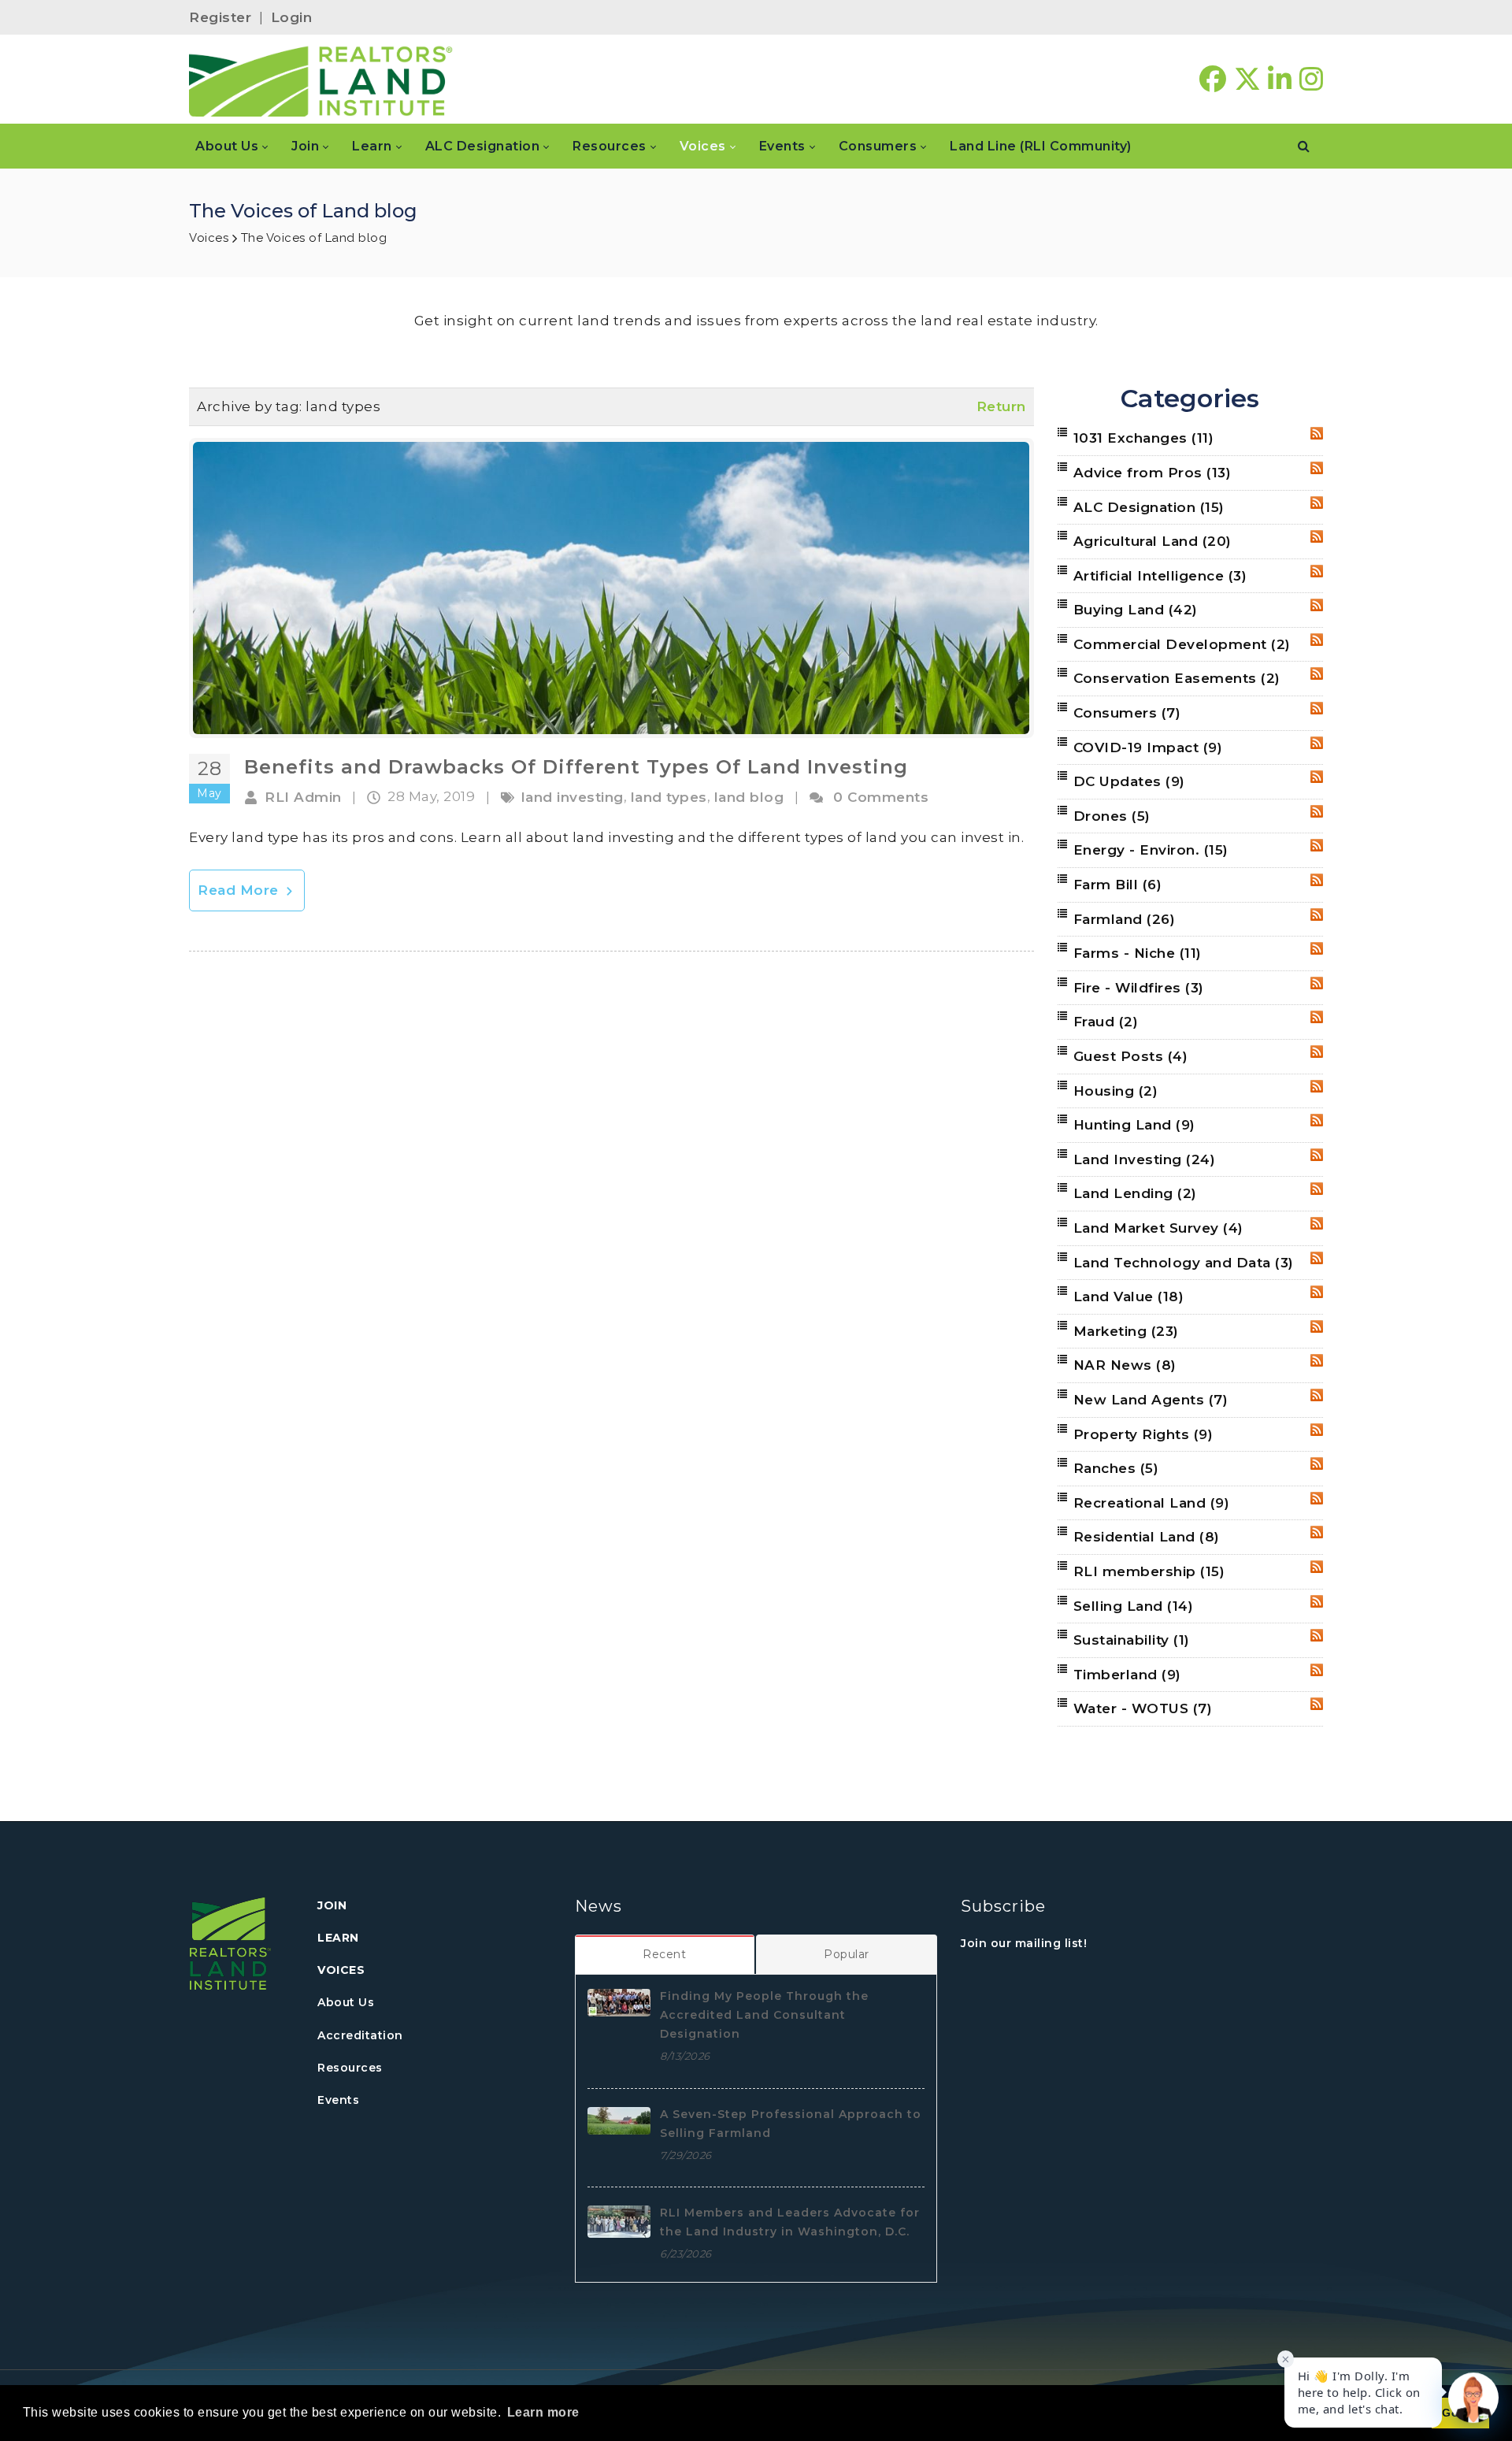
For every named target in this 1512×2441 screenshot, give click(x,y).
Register (220, 17)
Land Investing (1145, 1159)
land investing (573, 797)
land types (669, 797)
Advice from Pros (1153, 473)
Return (1001, 406)
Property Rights (1143, 1434)
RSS (1317, 433)
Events (338, 2100)
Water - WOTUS (1143, 1708)
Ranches (1116, 1468)
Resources (350, 2068)
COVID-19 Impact (1148, 748)
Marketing (1126, 1331)
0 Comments (881, 797)
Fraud (1106, 1022)
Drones (1112, 816)
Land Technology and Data (1184, 1263)
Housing (1116, 1091)
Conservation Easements (1177, 678)
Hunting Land (1134, 1125)
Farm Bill (1118, 885)
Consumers (1127, 713)
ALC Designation (1149, 507)
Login (292, 17)
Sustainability (1132, 1640)
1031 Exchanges (1144, 438)
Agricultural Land (1153, 541)
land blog (749, 797)
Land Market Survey (1158, 1228)
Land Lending (1135, 1193)
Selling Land (1134, 1606)
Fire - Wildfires (1139, 988)
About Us (346, 2002)
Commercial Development (1182, 644)
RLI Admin (303, 797)
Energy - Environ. (1151, 850)
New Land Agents (1151, 1400)
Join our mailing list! (1024, 1943)
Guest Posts (1131, 1056)
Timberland (1127, 1675)
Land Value (1129, 1297)
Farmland (1125, 919)
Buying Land (1136, 610)
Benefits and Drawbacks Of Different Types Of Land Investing (576, 767)
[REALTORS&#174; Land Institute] (321, 80)
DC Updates (1129, 781)
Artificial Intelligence (1160, 576)
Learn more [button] (543, 2412)
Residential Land (1147, 1537)
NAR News (1125, 1365)
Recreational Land (1152, 1503)
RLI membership (1149, 1571)
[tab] (665, 1954)
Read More (240, 890)
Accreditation (360, 2035)
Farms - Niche (1138, 953)
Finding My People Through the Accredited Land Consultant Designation (764, 2015)
